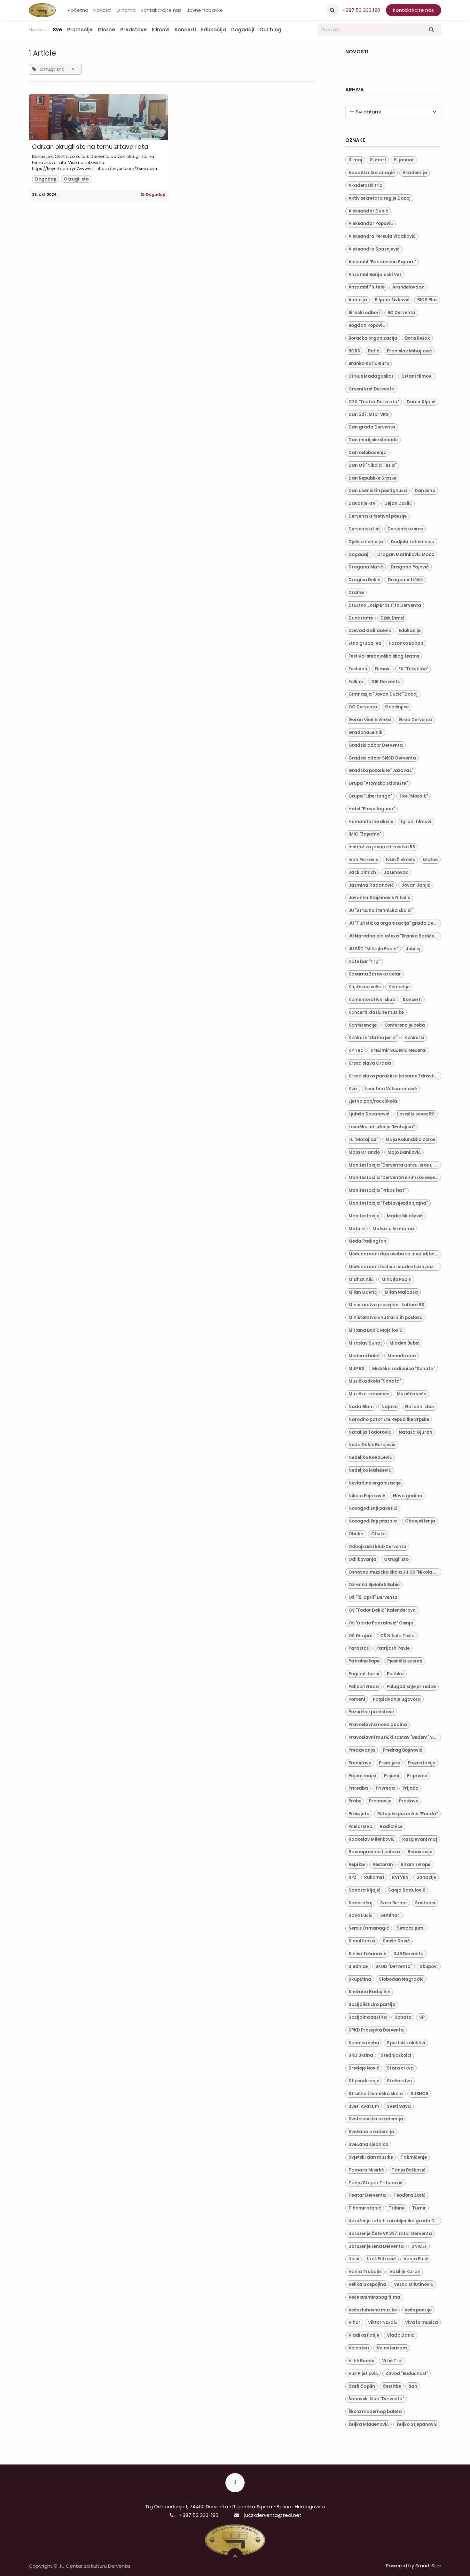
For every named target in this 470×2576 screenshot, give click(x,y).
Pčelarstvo (360, 1827)
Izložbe (430, 860)
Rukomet (374, 1877)
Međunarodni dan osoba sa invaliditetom (395, 1254)
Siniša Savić (396, 1941)
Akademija (415, 173)
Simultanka (362, 1941)
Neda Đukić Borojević (372, 1445)
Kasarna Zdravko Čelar (375, 974)
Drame (356, 593)
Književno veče (365, 987)
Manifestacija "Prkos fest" (377, 1190)
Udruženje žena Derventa (376, 2246)
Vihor (354, 2322)
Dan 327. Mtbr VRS (369, 415)
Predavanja (362, 1750)
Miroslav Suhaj (365, 1343)
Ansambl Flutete (367, 287)
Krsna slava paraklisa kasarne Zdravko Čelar (395, 1076)
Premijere (389, 1763)
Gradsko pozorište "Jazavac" (381, 771)
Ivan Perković (363, 860)
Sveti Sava (399, 2106)
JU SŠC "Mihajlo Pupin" (373, 949)
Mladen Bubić (404, 1343)
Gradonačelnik (365, 733)
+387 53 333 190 (361, 10)
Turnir (419, 2208)
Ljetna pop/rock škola (373, 1101)
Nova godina (408, 1496)
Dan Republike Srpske (372, 478)
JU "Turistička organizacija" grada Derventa (395, 923)
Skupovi (429, 1967)
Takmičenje (414, 2157)
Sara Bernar (394, 1903)
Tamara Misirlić (366, 2170)
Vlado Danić (401, 2335)
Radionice (391, 1827)
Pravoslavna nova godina (378, 1725)
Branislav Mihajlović (409, 351)
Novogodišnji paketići (373, 1508)
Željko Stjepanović (417, 2424)
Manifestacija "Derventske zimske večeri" (394, 1178)
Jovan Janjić (416, 885)
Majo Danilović (404, 1152)
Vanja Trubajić (365, 2272)
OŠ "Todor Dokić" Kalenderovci (383, 1610)
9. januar (404, 160)
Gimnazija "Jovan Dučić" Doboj (383, 694)
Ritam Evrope (415, 1865)
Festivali (358, 669)
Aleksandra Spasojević (374, 249)
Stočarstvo (399, 2081)
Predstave (360, 1763)
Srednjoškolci (396, 2055)
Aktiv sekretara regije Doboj (380, 198)
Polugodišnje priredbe (411, 1687)
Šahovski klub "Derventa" (376, 2399)
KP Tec (356, 1050)
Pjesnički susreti (405, 1661)
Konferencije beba (405, 1025)
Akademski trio (365, 185)
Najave (389, 1407)
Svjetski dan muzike (371, 2157)
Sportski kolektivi (406, 2043)
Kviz (353, 1089)
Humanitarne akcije (371, 822)
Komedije (399, 987)
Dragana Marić (366, 567)
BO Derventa (401, 313)
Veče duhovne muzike (373, 2310)
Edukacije (410, 631)
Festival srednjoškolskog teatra (384, 656)
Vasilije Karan (405, 2272)
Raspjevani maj (420, 1839)
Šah (413, 2386)
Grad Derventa (415, 720)
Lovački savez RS (416, 1114)
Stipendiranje (364, 2081)
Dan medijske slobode (373, 440)
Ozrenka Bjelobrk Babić (374, 1585)
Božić (374, 351)
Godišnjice (397, 707)
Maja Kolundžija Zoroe (411, 1140)
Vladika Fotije (364, 2335)
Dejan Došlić (398, 503)
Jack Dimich (362, 872)
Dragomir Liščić (405, 580)
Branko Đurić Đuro (369, 363)
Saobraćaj (360, 1903)
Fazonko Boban (406, 643)
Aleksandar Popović (371, 224)
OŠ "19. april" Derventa (373, 1597)
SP (422, 2017)
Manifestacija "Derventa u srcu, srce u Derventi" (395, 1165)
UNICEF (419, 2246)
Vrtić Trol (392, 2361)
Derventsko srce (405, 529)
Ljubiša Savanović (369, 1114)
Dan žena (425, 491)
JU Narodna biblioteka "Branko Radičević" (395, 936)
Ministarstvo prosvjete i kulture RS (386, 1305)
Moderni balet (364, 1356)
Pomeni (357, 1699)
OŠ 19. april (360, 1636)
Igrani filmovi (416, 822)
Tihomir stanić (365, 2208)
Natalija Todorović (370, 1432)
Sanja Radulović (407, 1890)
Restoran (383, 1865)
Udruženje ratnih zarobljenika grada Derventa (395, 2221)
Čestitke (392, 2386)
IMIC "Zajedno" (365, 834)
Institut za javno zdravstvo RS (382, 847)
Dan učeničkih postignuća (378, 491)
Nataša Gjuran (415, 1432)
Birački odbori (364, 313)
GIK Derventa (386, 682)
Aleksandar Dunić (368, 211)
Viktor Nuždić (383, 2322)
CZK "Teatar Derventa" (374, 402)
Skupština (360, 1979)
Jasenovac (396, 872)
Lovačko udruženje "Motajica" (382, 1127)
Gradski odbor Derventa (376, 745)
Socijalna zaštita (368, 2017)
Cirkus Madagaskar (371, 376)
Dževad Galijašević (370, 631)
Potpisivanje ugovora (397, 1699)
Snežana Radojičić (369, 1992)
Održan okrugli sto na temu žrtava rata (90, 147)
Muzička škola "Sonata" (375, 1381)
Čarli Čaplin (362, 2386)
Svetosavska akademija (376, 2119)
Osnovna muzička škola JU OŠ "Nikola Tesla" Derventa (395, 1572)
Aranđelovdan (408, 287)
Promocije (380, 1801)
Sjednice (358, 1967)
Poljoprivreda (364, 1687)
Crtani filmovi (417, 376)
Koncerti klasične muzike (376, 1012)
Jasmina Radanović (371, 885)
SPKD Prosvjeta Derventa (376, 2030)
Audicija (358, 300)
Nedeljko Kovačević (370, 1458)
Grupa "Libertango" (370, 796)
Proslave (409, 1801)
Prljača (411, 1788)
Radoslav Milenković (372, 1839)
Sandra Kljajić (364, 1890)
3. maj (355, 160)
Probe (355, 1801)
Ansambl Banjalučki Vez (375, 275)
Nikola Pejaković (367, 1496)
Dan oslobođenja (368, 453)
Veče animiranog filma (374, 2297)
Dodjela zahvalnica (413, 542)
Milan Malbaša (401, 1292)
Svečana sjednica (368, 2144)
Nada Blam (361, 1407)
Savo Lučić (360, 1915)
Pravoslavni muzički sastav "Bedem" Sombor (395, 1737)
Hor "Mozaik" (414, 796)
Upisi (354, 2259)
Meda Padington (367, 1241)
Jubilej (413, 949)
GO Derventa (363, 707)
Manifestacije (364, 1216)
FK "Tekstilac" (413, 669)
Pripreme (417, 1776)
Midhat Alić (361, 1280)
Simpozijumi (411, 1928)
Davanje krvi (363, 503)
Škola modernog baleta (375, 2412)
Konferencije (363, 1025)
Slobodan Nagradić (401, 1979)
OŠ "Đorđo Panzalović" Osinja (381, 1623)
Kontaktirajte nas (413, 10)
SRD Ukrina (361, 2055)
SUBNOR (419, 2094)
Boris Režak (418, 338)
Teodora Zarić (410, 2195)
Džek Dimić (392, 618)
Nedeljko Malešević (370, 1470)
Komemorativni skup (372, 1000)
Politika (395, 1674)
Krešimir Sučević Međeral (399, 1050)
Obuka (356, 1534)
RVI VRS (400, 1877)
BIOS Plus (427, 300)
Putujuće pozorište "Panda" (407, 1814)
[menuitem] (78, 10)
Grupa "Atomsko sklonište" (378, 783)
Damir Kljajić (421, 402)
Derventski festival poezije (378, 516)
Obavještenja (420, 1521)
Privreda (385, 1788)
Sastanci (425, 1903)
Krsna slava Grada (370, 1063)
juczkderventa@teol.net (273, 2515)
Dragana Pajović (410, 567)
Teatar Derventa (367, 2195)
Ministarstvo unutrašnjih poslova (386, 1318)
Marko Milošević (405, 1216)
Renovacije (420, 1852)
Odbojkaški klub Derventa (377, 1547)
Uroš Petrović (381, 2259)
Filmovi (383, 669)
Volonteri (359, 2348)
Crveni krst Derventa (372, 389)
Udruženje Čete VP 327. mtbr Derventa (390, 2234)
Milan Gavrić (363, 1292)
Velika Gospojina (367, 2284)
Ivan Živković (400, 860)
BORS (354, 351)
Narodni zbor (420, 1407)
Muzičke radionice (369, 1394)
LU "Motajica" (363, 1140)
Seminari (390, 1915)
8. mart (378, 160)
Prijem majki (362, 1776)
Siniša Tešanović (367, 1954)
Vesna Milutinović (414, 2284)
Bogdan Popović (367, 325)
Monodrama (402, 1356)
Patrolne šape (364, 1661)
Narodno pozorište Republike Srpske (389, 1419)
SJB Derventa (409, 1954)
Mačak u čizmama (393, 1229)
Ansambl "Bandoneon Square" (382, 262)
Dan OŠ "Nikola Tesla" (372, 465)
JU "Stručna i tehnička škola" (380, 910)
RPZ (352, 1877)
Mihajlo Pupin (396, 1280)
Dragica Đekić (364, 580)
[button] (333, 10)
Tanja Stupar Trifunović (376, 2183)
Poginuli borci (364, 1674)
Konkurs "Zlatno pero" (373, 1038)
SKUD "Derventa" (394, 1967)
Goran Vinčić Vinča (370, 720)
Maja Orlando (364, 1152)
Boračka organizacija (373, 338)
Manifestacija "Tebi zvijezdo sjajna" (388, 1203)
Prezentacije (421, 1763)
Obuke (378, 1534)
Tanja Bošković (409, 2170)
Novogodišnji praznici (373, 1521)
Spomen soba (364, 2043)
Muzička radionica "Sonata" (404, 1369)
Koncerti (412, 1000)
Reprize (357, 1865)
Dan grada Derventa (372, 427)
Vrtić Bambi (361, 2361)
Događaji (46, 179)
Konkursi (414, 1038)
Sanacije (426, 1877)
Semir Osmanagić (369, 1928)
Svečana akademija (371, 2132)
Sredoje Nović (364, 2068)
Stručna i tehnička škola (376, 2094)
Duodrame (361, 618)
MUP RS (356, 1369)
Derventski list (364, 529)
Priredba (358, 1788)
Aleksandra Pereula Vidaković (382, 236)
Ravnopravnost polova (374, 1852)
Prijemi (392, 1776)
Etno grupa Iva (365, 643)
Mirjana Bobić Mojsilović (375, 1330)
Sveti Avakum (364, 2106)
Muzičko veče (411, 1394)
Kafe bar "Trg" (364, 962)
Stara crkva (400, 2068)
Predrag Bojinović (403, 1750)
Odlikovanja (362, 1559)
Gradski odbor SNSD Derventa (382, 758)
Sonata (403, 2017)
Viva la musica (422, 2322)
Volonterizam (392, 2348)
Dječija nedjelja (366, 542)
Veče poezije (418, 2310)
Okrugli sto (76, 179)
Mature (357, 1229)
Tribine (397, 2208)
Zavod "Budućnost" (407, 2374)
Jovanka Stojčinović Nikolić (379, 898)
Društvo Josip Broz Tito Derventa (385, 605)
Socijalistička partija (372, 2005)
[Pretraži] (432, 30)
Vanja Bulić (416, 2259)
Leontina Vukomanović (391, 1089)
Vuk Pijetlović (363, 2374)
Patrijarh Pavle (393, 1648)
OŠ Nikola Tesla (397, 1636)
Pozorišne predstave (371, 1712)
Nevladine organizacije (375, 1483)
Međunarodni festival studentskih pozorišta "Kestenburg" (395, 1267)
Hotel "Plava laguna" (372, 809)
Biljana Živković (392, 300)
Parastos (359, 1648)
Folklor (356, 682)
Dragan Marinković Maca (406, 555)
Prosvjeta (359, 1814)
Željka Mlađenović (369, 2424)
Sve (57, 30)
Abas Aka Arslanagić (372, 173)
